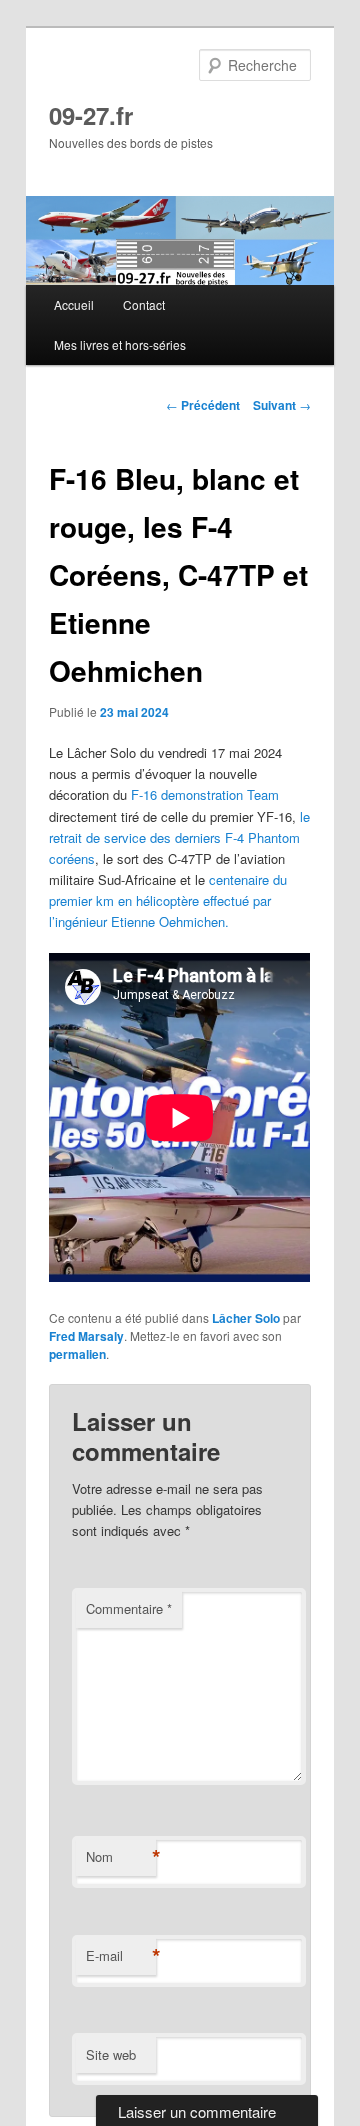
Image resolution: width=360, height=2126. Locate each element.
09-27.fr (91, 115)
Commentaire (129, 1608)
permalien (77, 1354)
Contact (144, 304)
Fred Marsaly (86, 1336)
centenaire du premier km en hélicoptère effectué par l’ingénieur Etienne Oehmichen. (168, 900)
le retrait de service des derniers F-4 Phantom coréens (179, 837)
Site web (111, 2054)
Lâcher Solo (246, 1318)
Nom (121, 1857)
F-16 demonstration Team (205, 794)
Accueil (74, 304)
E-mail (121, 1956)
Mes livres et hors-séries (120, 344)
